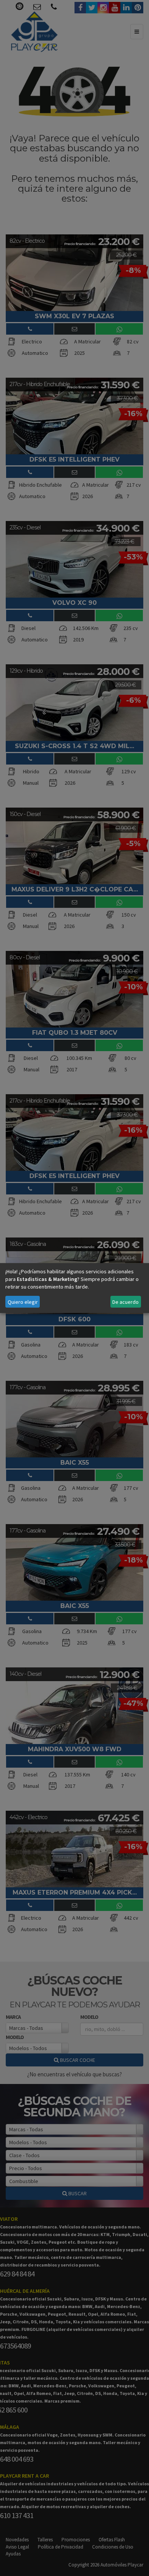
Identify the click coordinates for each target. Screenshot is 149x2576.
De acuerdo (126, 1302)
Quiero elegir (23, 1302)
